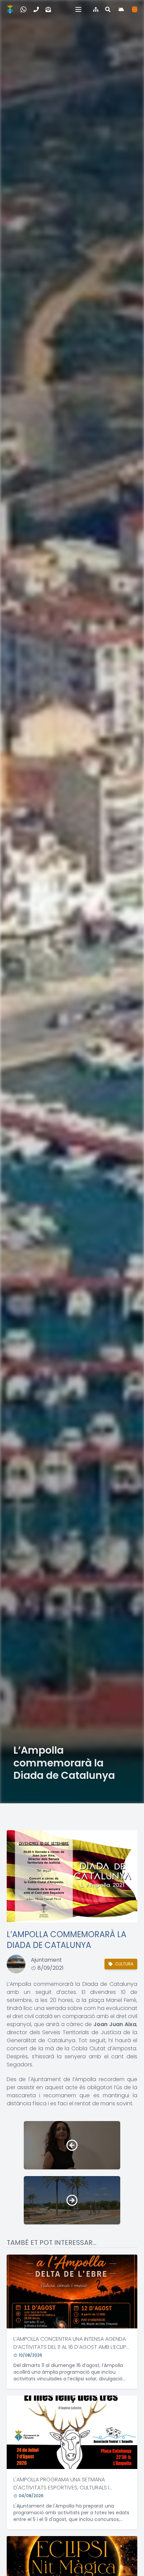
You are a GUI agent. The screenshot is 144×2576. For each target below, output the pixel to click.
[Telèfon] (36, 9)
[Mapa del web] (96, 9)
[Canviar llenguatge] (135, 9)
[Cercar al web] (108, 9)
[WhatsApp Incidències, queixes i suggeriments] (23, 9)
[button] (78, 9)
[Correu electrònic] (48, 9)
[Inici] (10, 9)
